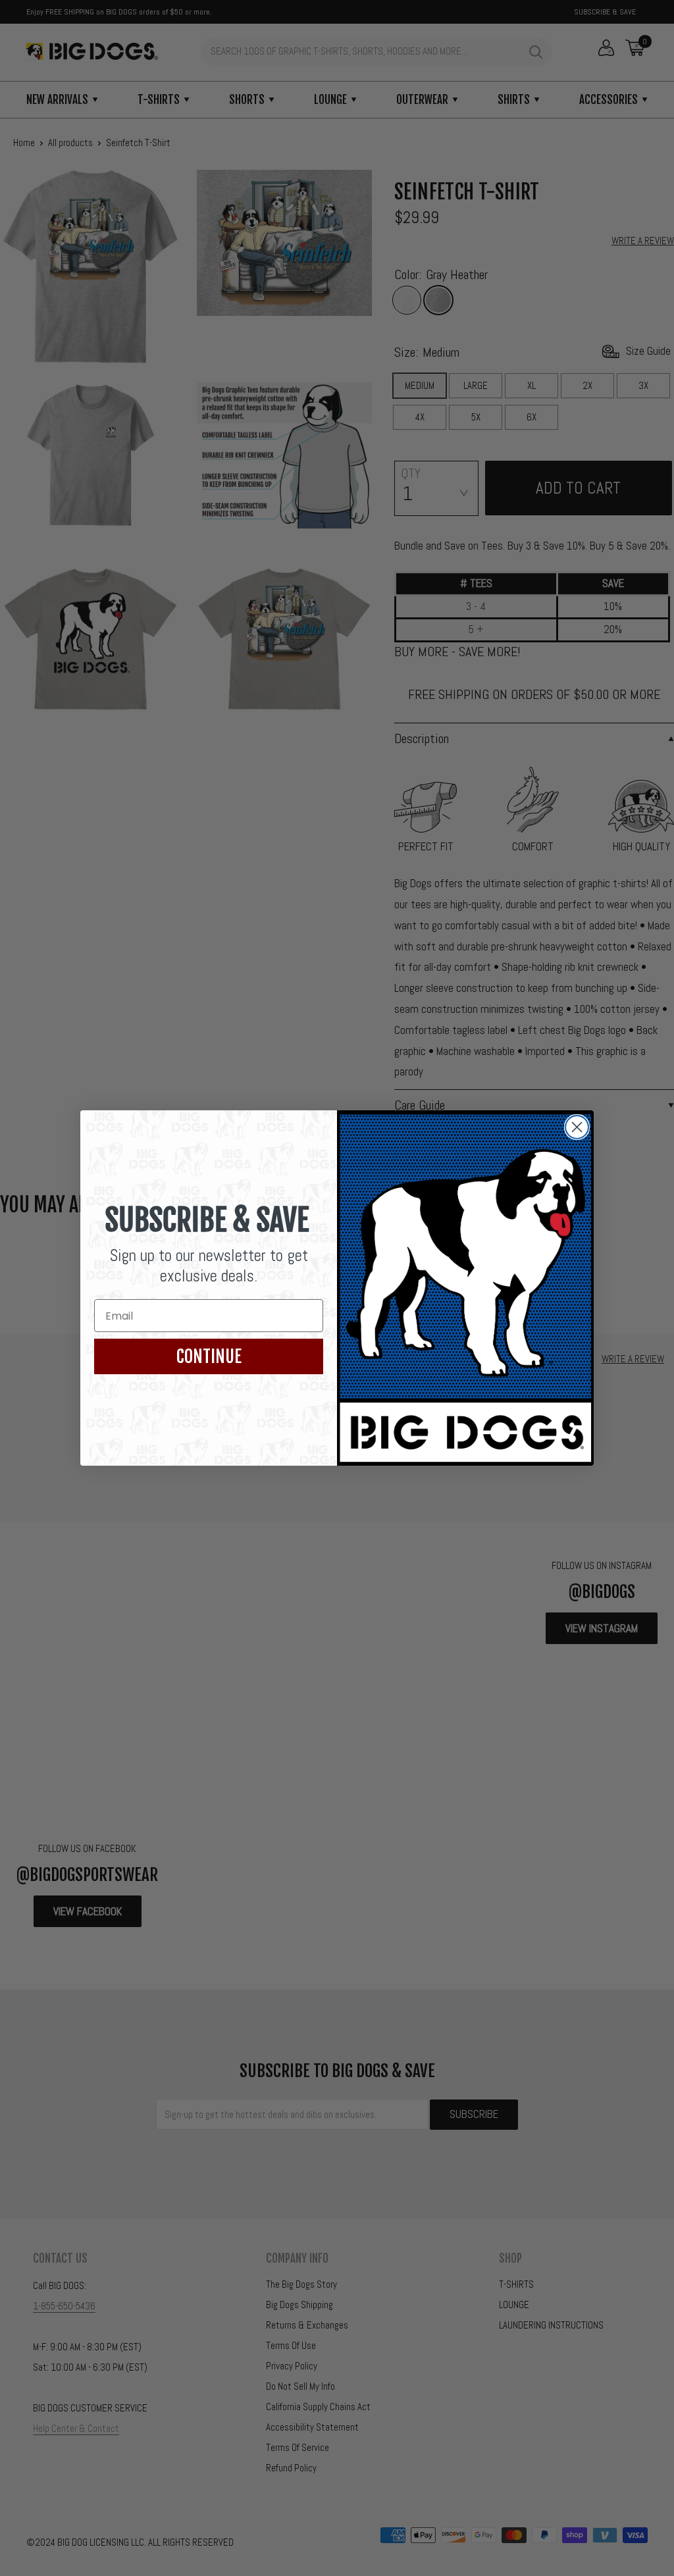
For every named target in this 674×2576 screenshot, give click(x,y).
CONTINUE (209, 1356)
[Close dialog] (577, 1127)
